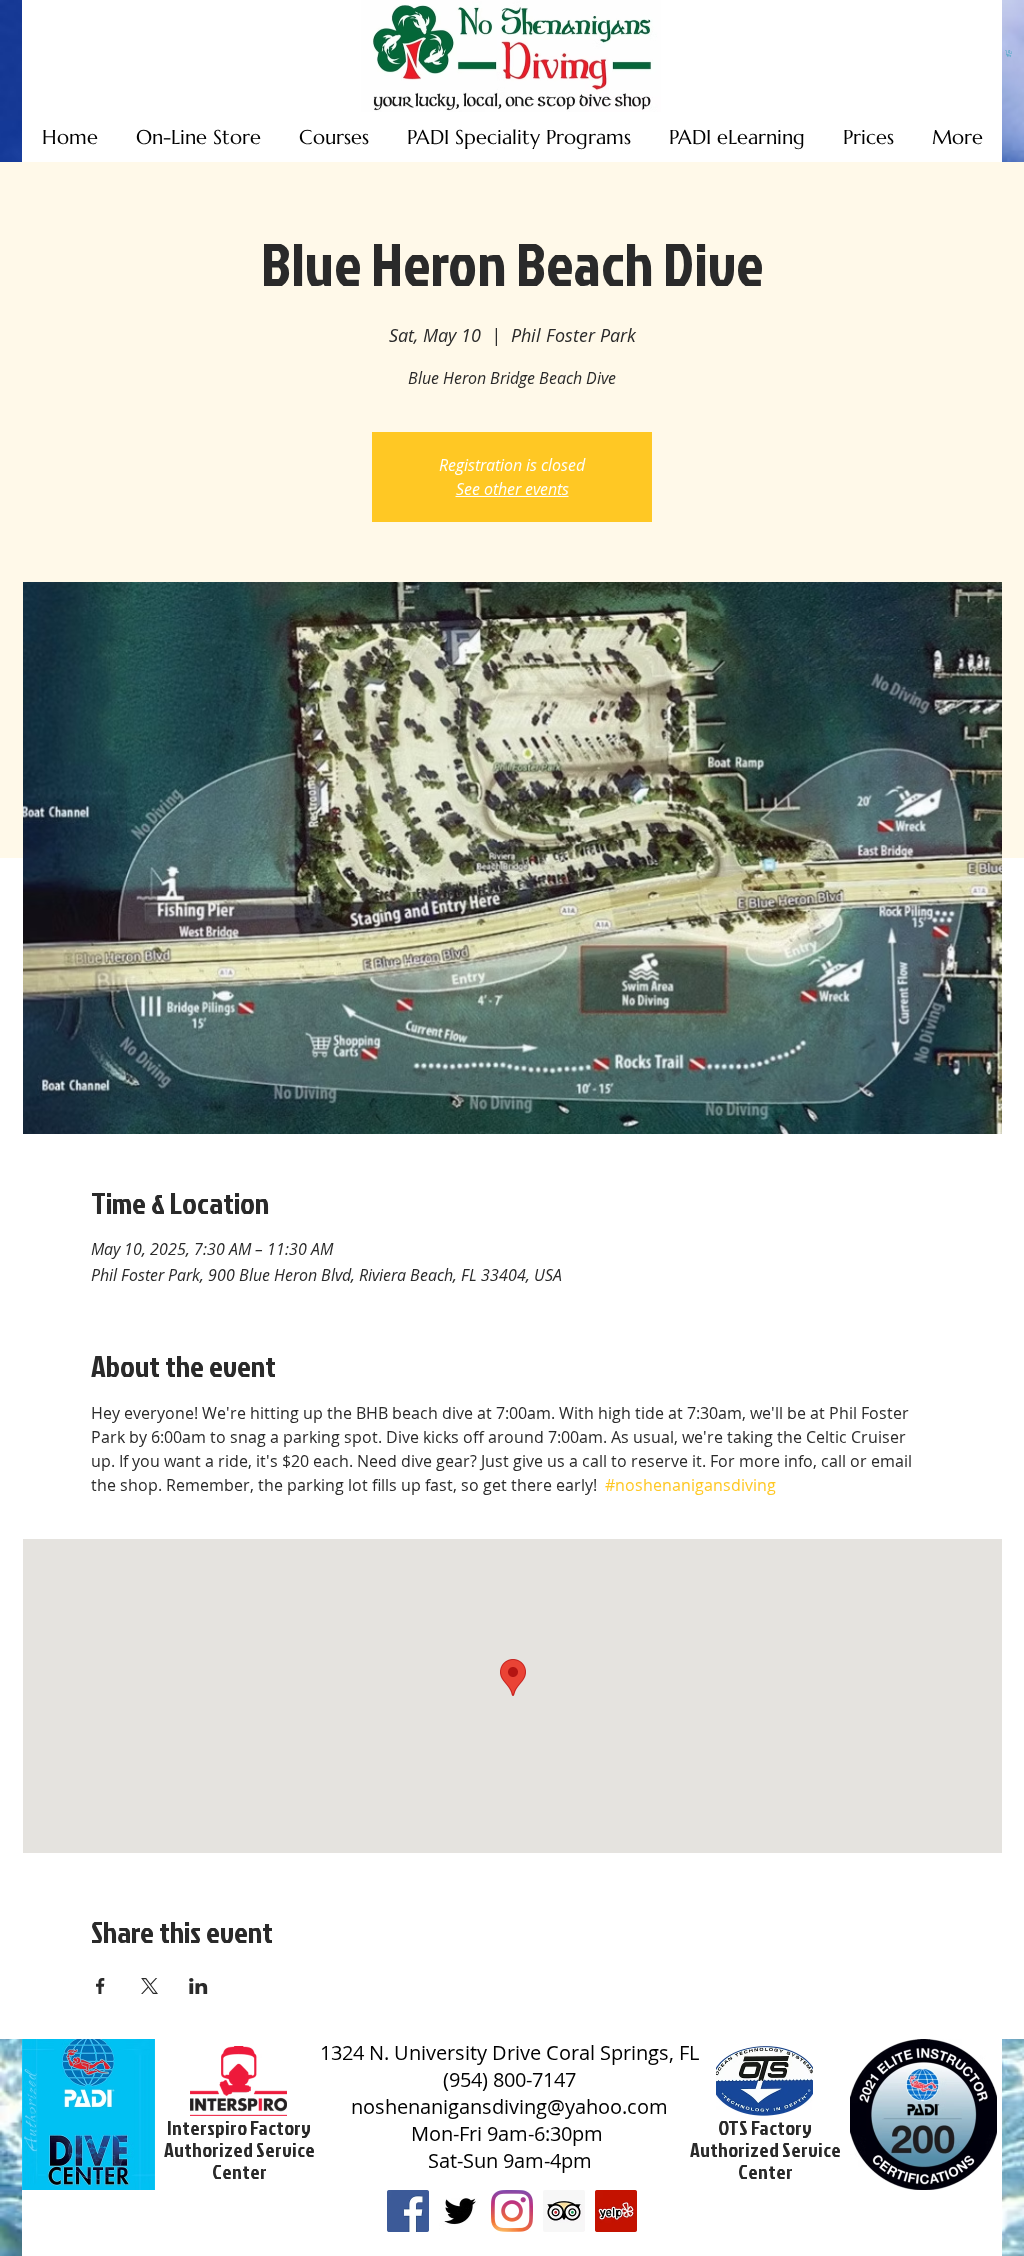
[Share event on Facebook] (100, 1986)
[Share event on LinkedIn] (198, 1986)
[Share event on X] (149, 1986)
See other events (512, 489)
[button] (1009, 53)
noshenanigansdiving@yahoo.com (509, 2106)
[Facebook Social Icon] (408, 2211)
